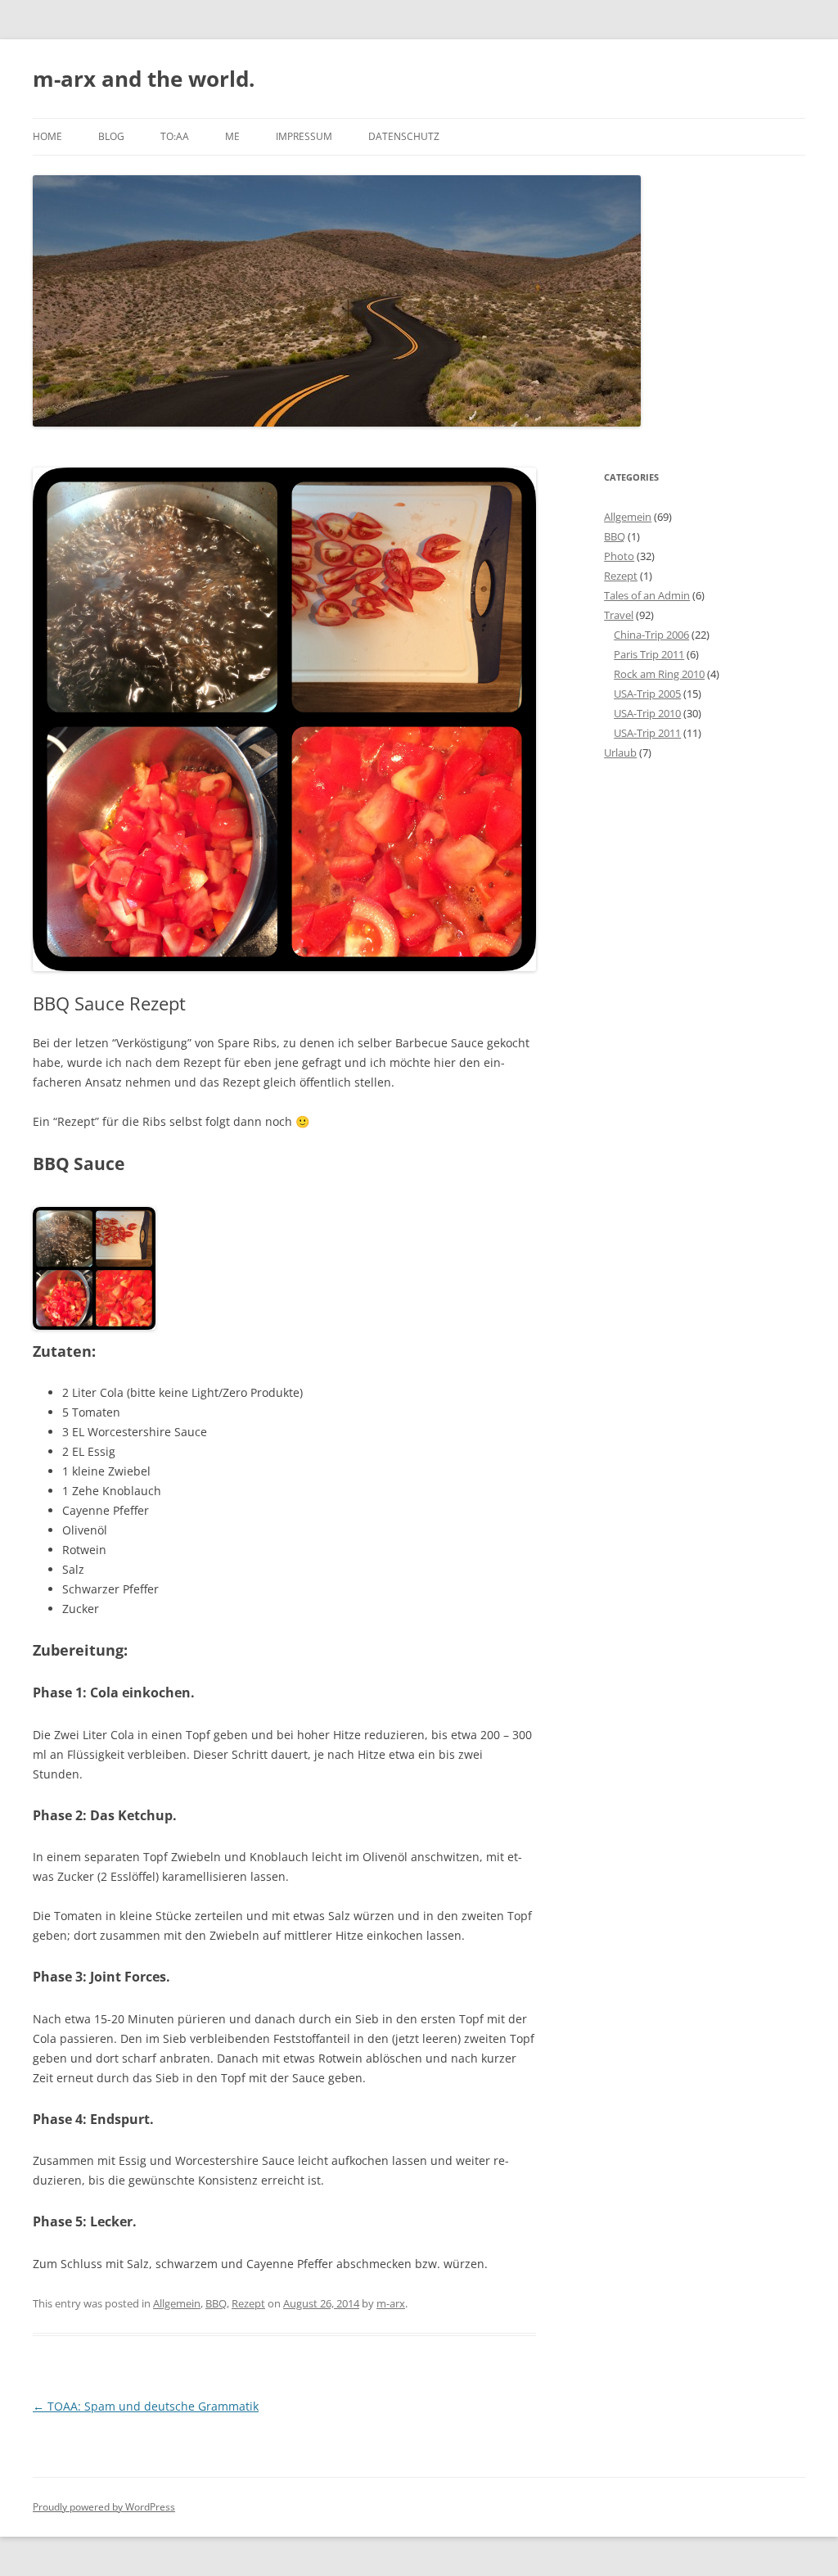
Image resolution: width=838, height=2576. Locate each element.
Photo (619, 556)
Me (232, 136)
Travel (619, 615)
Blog (111, 136)
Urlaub (620, 752)
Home (47, 136)
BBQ (216, 2303)
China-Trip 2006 (651, 635)
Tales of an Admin (647, 595)
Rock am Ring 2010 (659, 674)
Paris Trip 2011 (649, 654)
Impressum (304, 136)
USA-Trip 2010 (647, 713)
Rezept (248, 2303)
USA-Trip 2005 (647, 694)
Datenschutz (404, 136)
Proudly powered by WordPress (104, 2507)
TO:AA (175, 136)
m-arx (391, 2303)
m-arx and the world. (144, 79)
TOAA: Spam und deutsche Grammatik (146, 2406)
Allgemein (177, 2303)
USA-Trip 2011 (647, 733)
